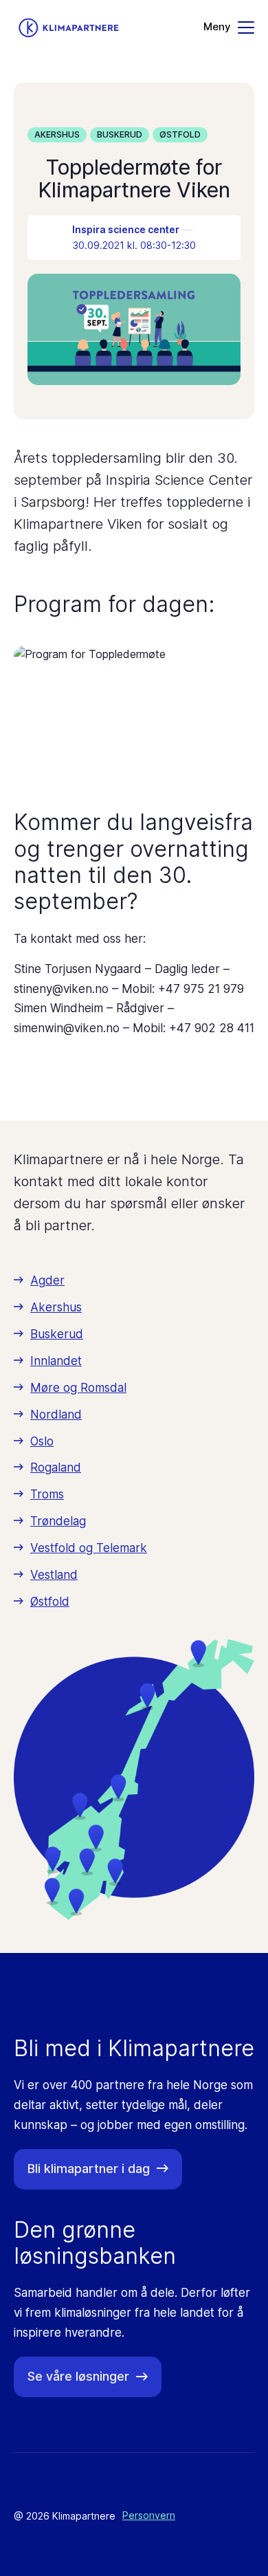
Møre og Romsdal (78, 1388)
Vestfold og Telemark (89, 1548)
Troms (47, 1494)
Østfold (180, 134)
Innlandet (56, 1361)
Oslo (42, 1441)
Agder (47, 1280)
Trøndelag (58, 1521)
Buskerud (120, 134)
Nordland (56, 1415)
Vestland (54, 1575)
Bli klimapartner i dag (89, 2169)
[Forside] (69, 28)
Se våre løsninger (78, 2376)
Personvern (149, 2515)
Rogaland (56, 1467)
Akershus (57, 134)
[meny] (229, 28)
